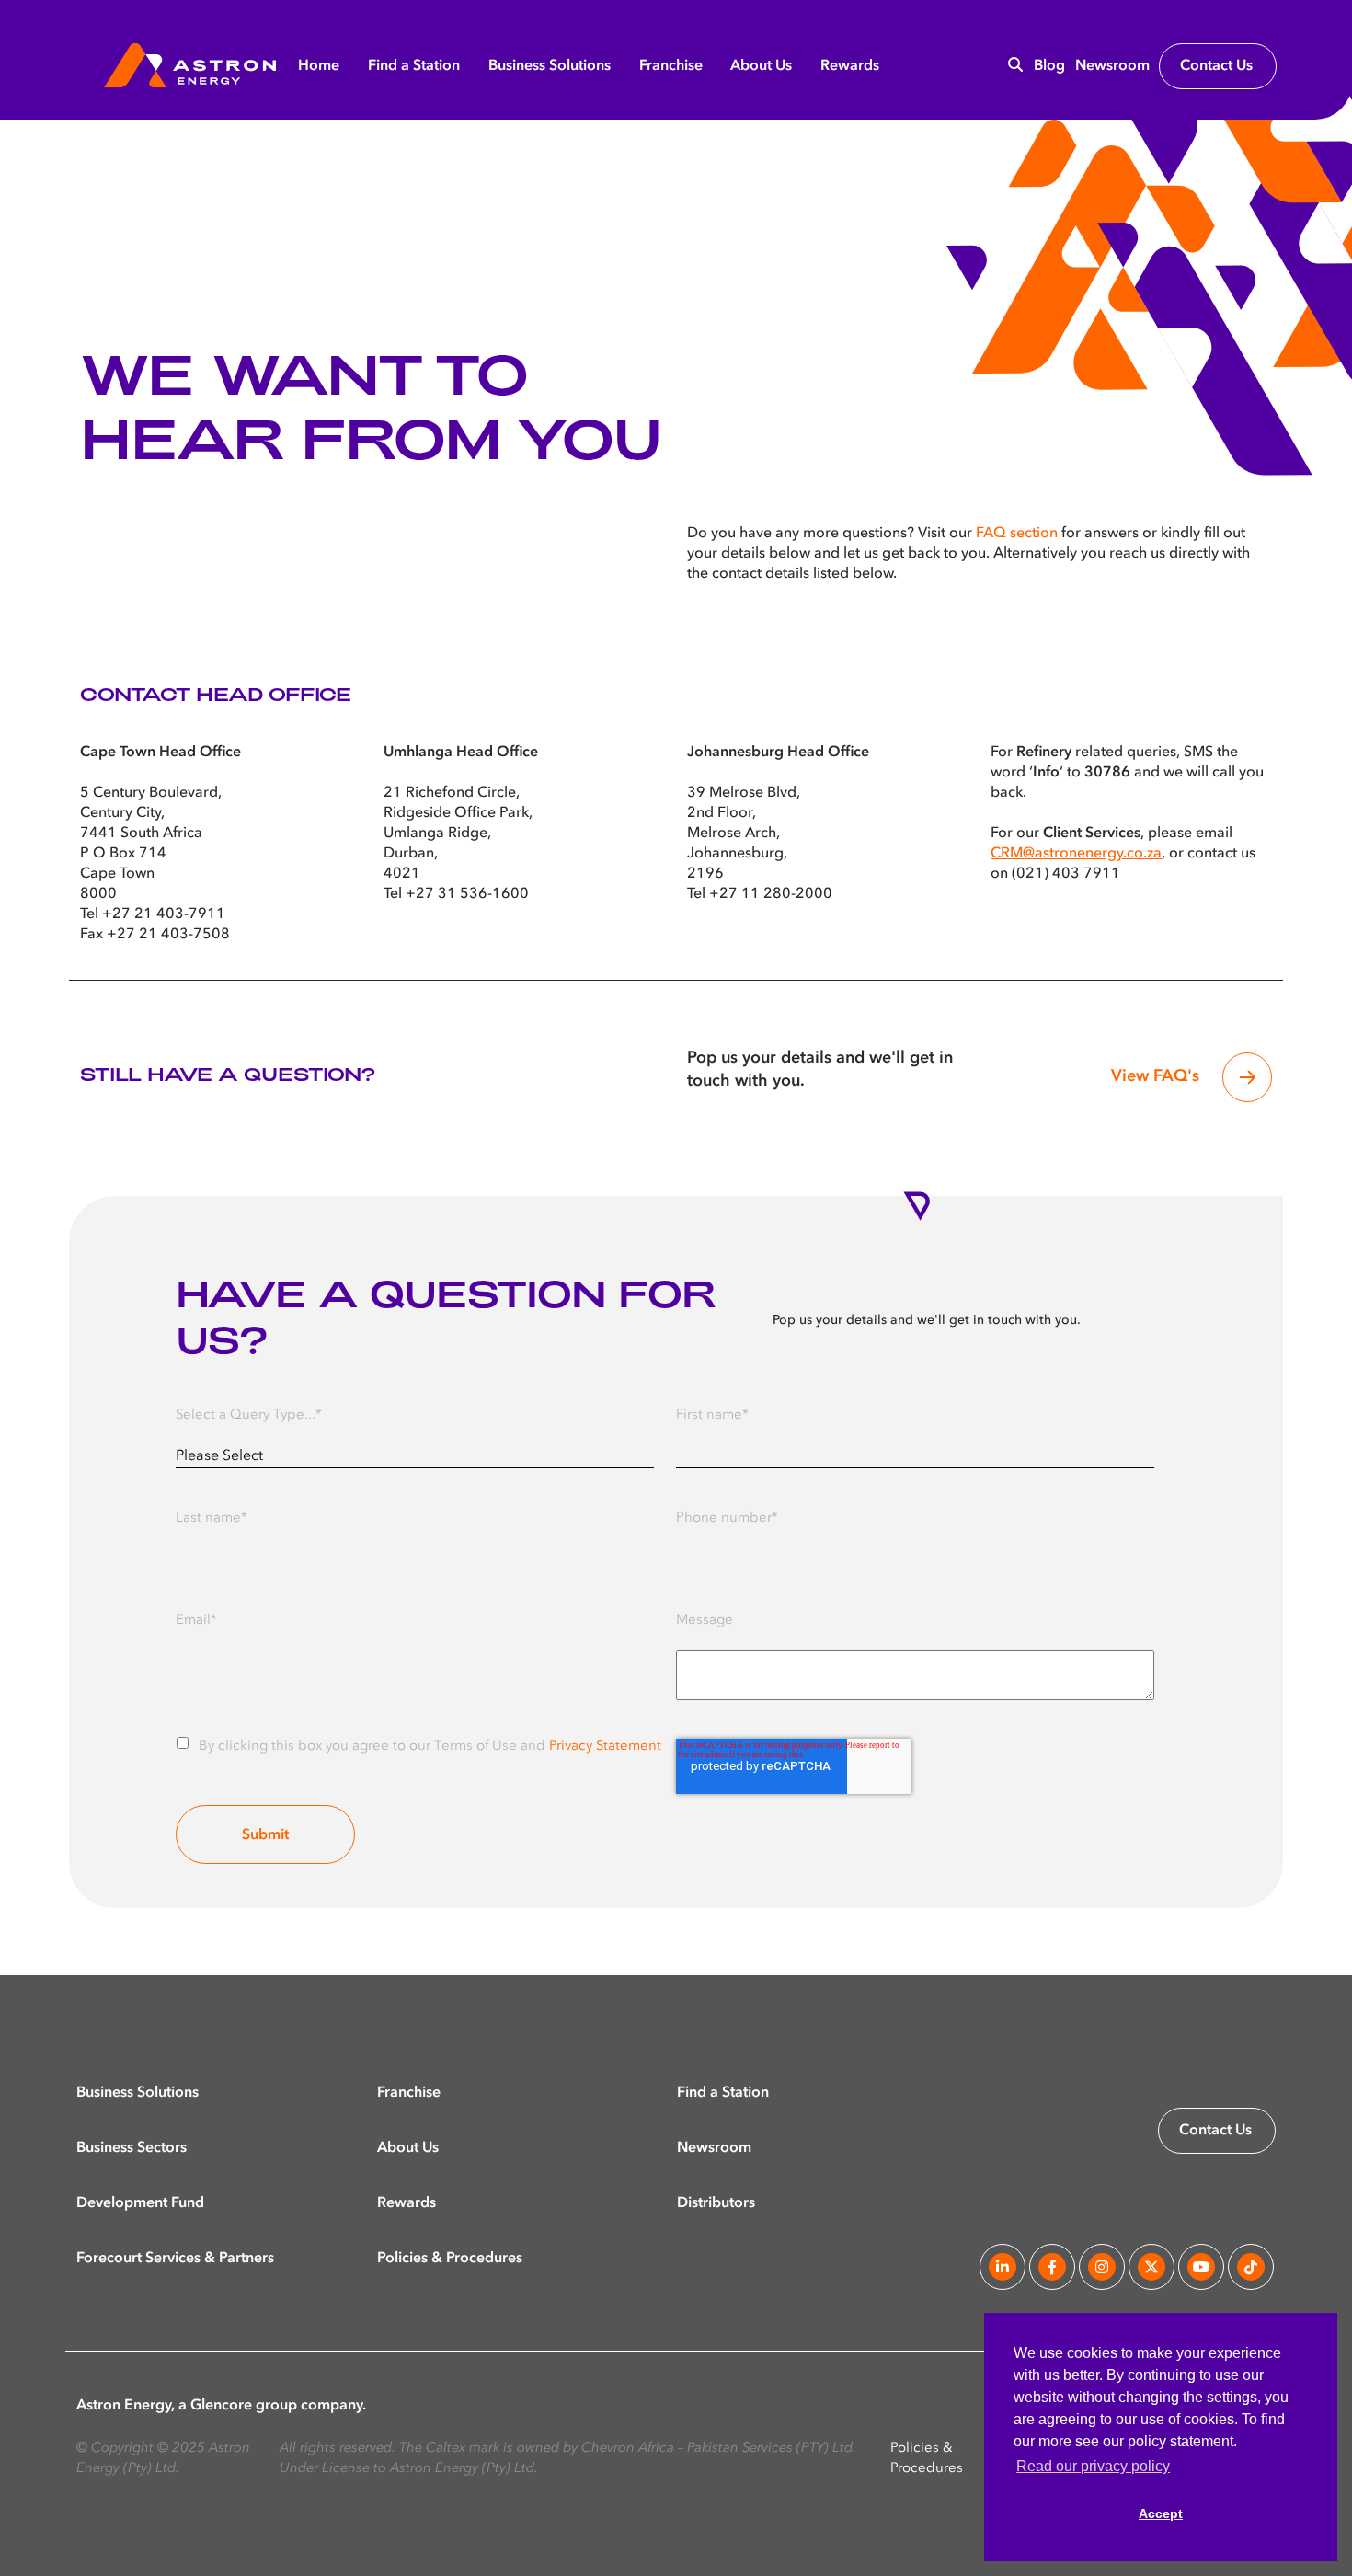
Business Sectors (132, 2147)
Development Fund (140, 2202)
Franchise (671, 66)
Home (319, 66)
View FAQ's (1155, 1076)
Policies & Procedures (450, 2258)
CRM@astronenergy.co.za (1076, 854)
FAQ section (1017, 534)
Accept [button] (1161, 2513)
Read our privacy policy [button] (1093, 2466)
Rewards (850, 66)
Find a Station (414, 66)
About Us (761, 66)
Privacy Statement (605, 1747)
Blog (1049, 66)
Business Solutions (550, 66)
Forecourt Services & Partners (175, 2258)
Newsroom (1112, 66)
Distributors (716, 2202)
